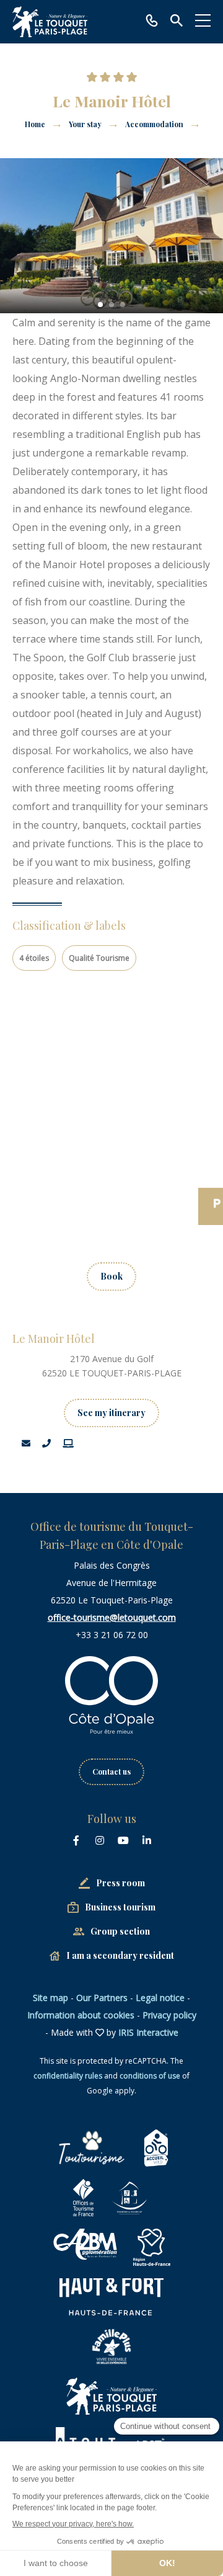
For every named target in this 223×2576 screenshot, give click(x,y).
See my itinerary (111, 1413)
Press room (120, 1883)
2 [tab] (111, 305)
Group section (120, 1931)
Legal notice (160, 1998)
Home (35, 124)
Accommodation (155, 124)
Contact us (111, 1772)
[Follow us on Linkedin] (147, 1840)
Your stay (86, 124)
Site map (50, 1998)
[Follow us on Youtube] (123, 1840)
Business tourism (120, 1907)
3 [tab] (123, 305)
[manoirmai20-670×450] (111, 236)
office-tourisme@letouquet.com (112, 1617)
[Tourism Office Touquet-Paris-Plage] (50, 22)
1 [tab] (100, 305)
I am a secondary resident (120, 1955)
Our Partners (102, 1998)
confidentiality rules (68, 2076)
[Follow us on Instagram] (100, 1840)
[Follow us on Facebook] (76, 1840)
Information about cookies (81, 2015)
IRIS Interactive (148, 2032)
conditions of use (150, 2076)
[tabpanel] (111, 236)
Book (111, 1276)
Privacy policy (169, 2015)
